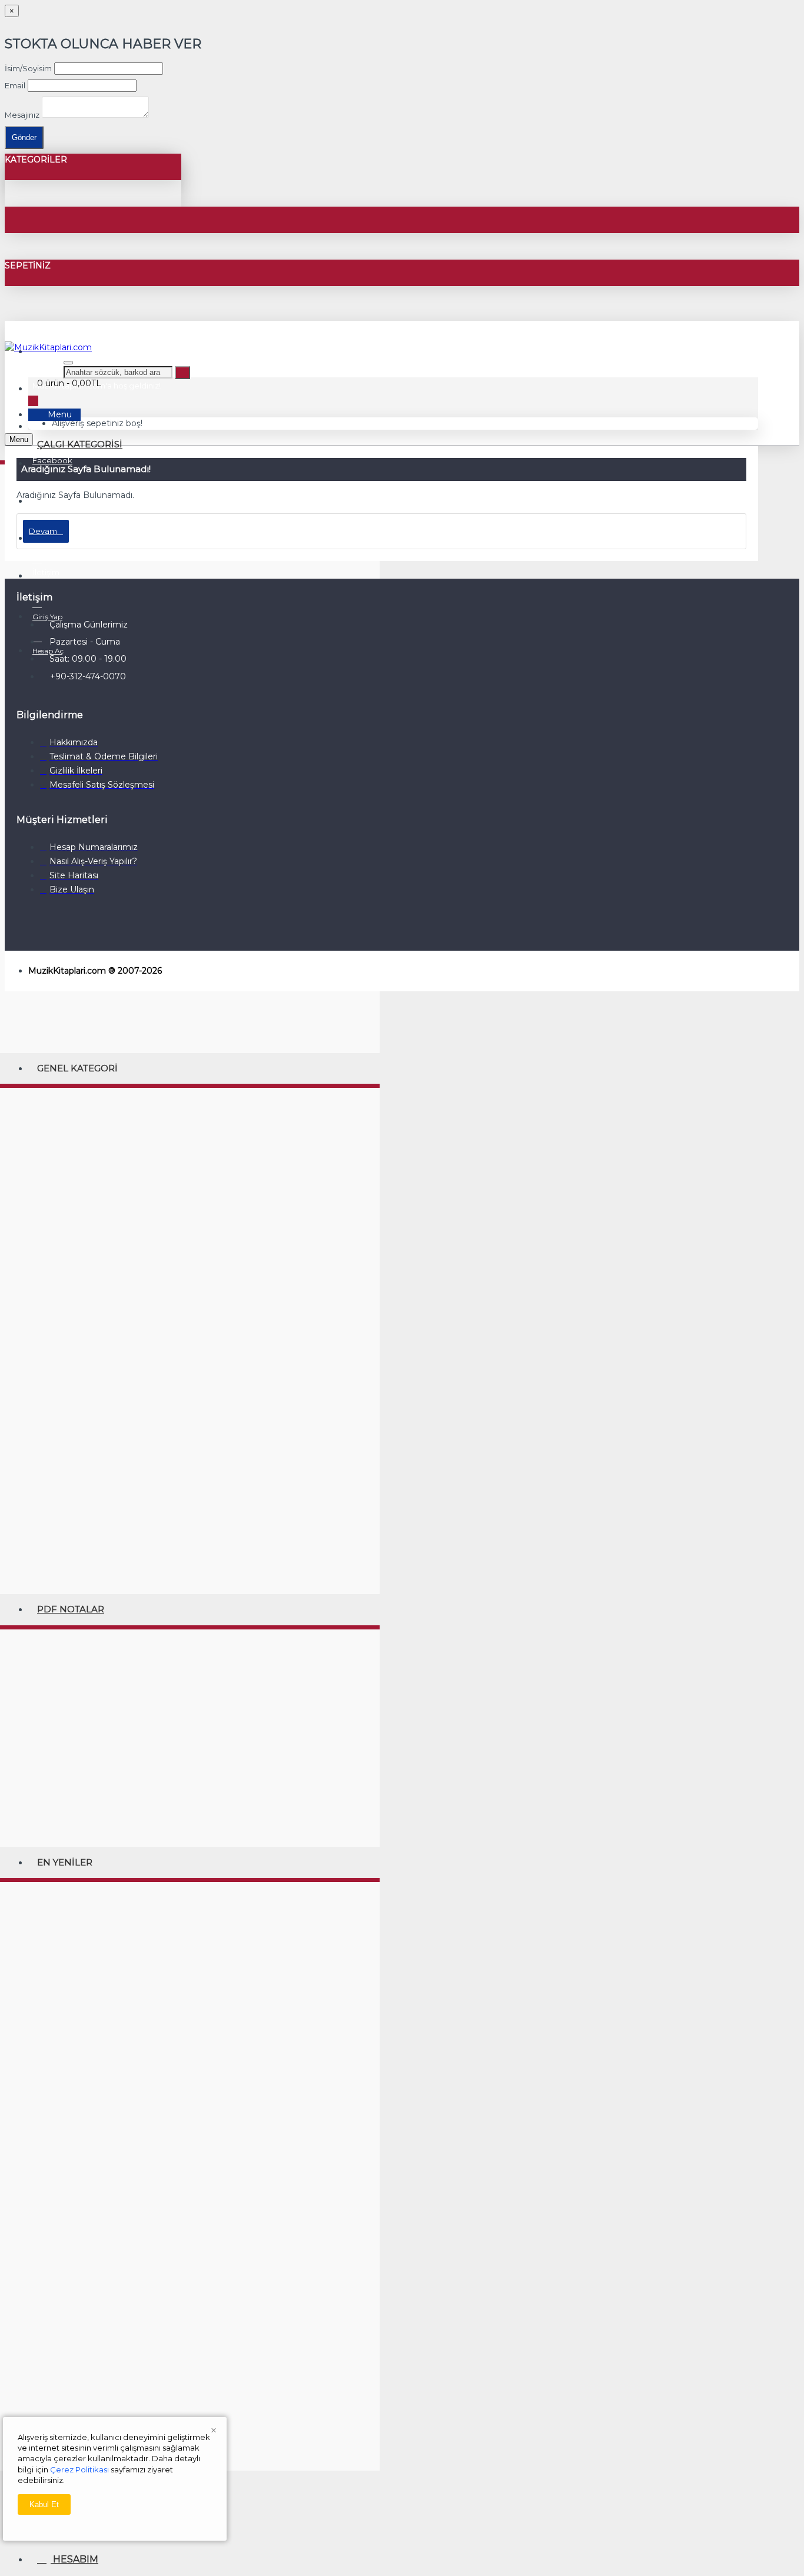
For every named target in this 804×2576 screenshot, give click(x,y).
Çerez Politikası (79, 2469)
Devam (43, 531)
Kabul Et (44, 2504)
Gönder (24, 137)
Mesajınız (22, 115)
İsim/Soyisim (28, 68)
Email (15, 85)
